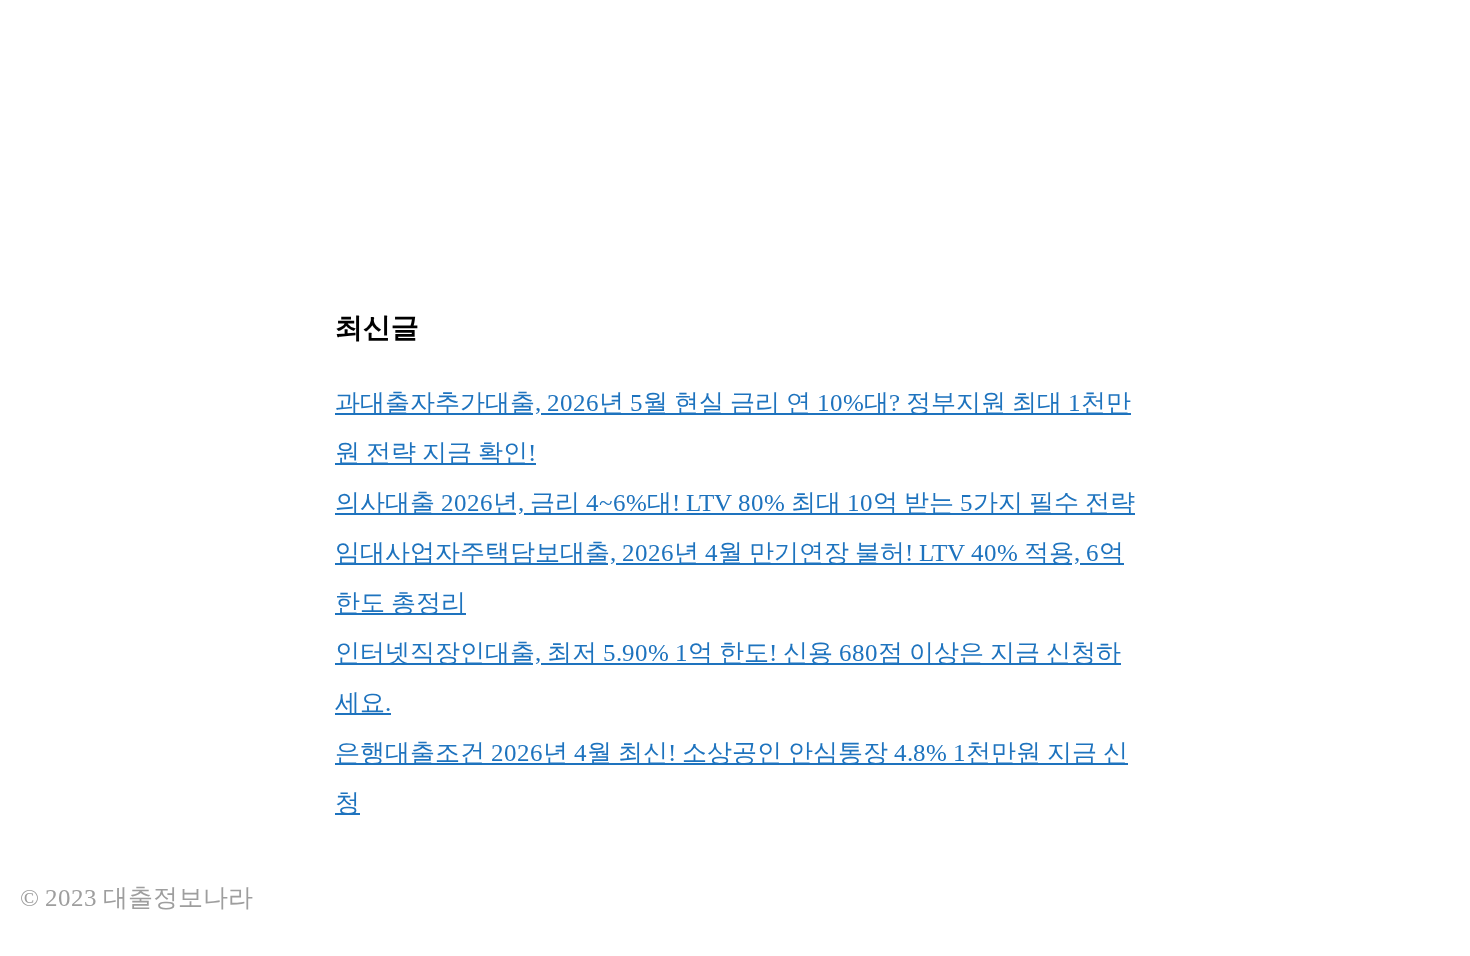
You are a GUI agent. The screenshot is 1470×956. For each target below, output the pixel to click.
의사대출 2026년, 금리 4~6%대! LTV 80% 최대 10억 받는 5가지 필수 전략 (735, 502)
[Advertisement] (600, 140)
